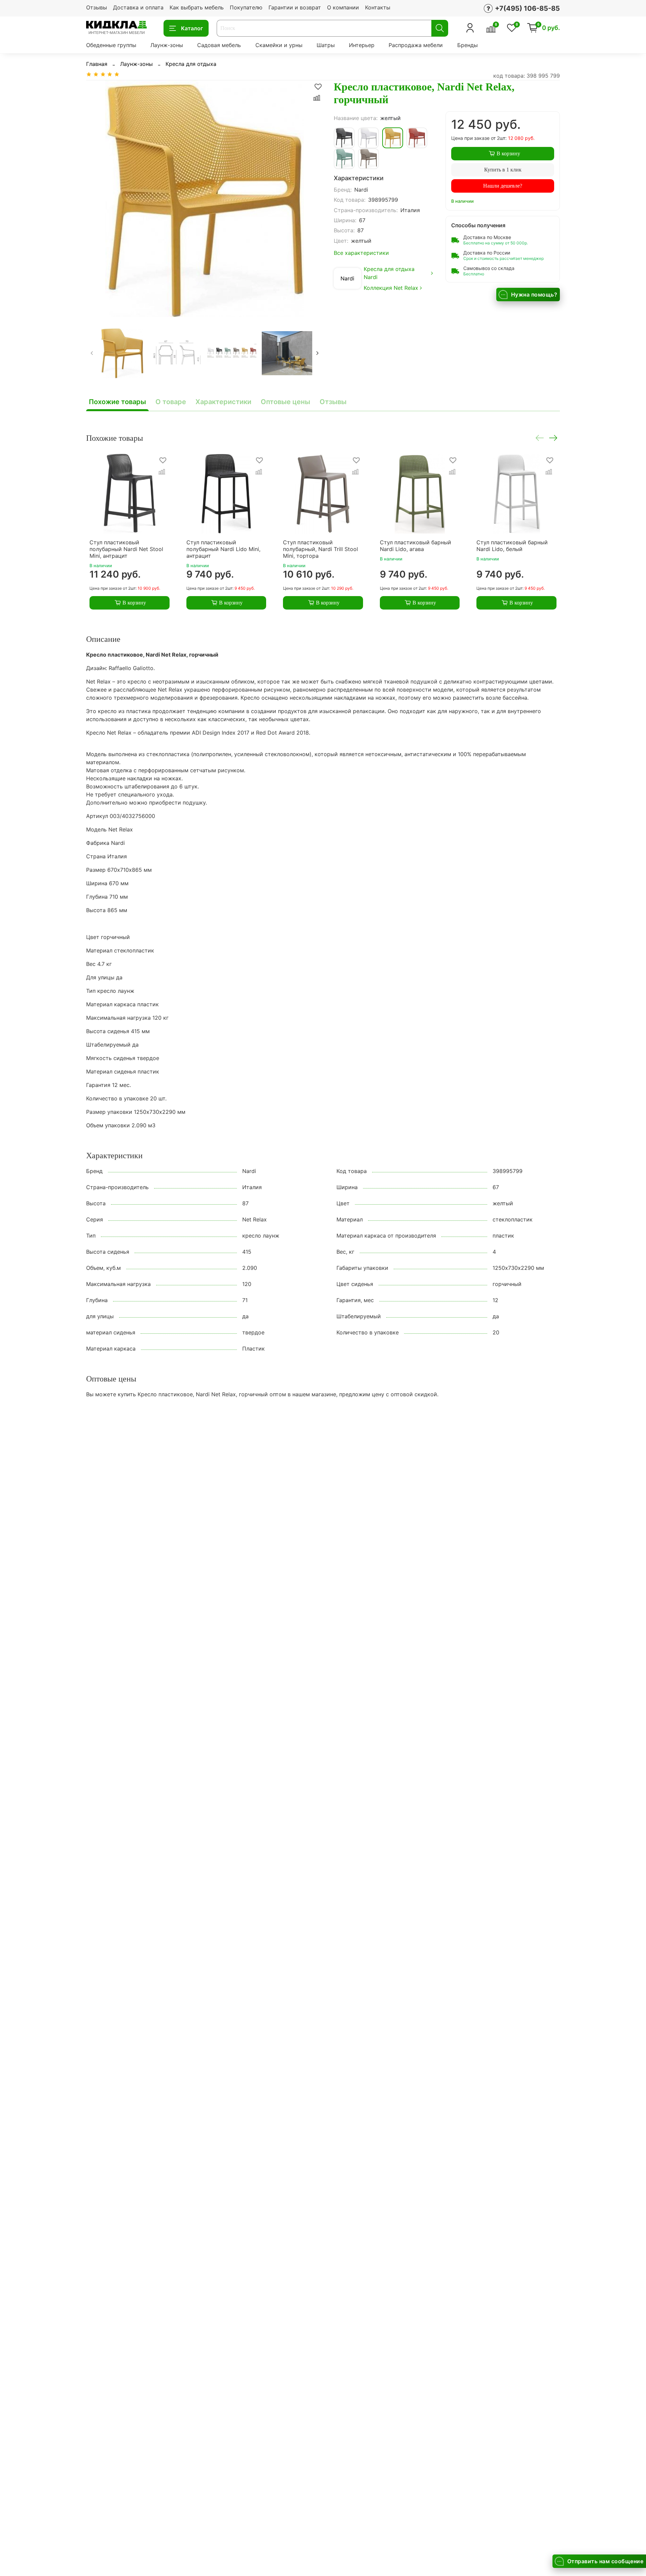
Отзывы (97, 7)
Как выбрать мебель (197, 7)
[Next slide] (312, 199)
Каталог (192, 28)
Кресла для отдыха (191, 64)
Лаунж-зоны (167, 45)
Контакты (378, 7)
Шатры (326, 45)
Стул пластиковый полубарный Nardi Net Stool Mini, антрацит (126, 549)
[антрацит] (344, 138)
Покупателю (246, 7)
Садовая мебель (219, 45)
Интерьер (362, 45)
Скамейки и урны (279, 45)
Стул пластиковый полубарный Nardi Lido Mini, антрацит (223, 549)
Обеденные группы (111, 45)
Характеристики (223, 402)
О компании (343, 7)
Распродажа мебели (416, 45)
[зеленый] (344, 159)
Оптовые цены (285, 402)
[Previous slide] (97, 199)
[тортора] (368, 159)
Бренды (468, 45)
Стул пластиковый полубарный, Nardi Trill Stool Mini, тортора (320, 549)
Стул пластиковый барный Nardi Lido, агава (416, 546)
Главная (97, 64)
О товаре (171, 402)
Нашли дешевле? (503, 186)
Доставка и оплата (138, 7)
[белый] (368, 138)
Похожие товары (117, 402)
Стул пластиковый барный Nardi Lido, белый (512, 546)
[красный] (417, 138)
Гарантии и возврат (295, 7)
